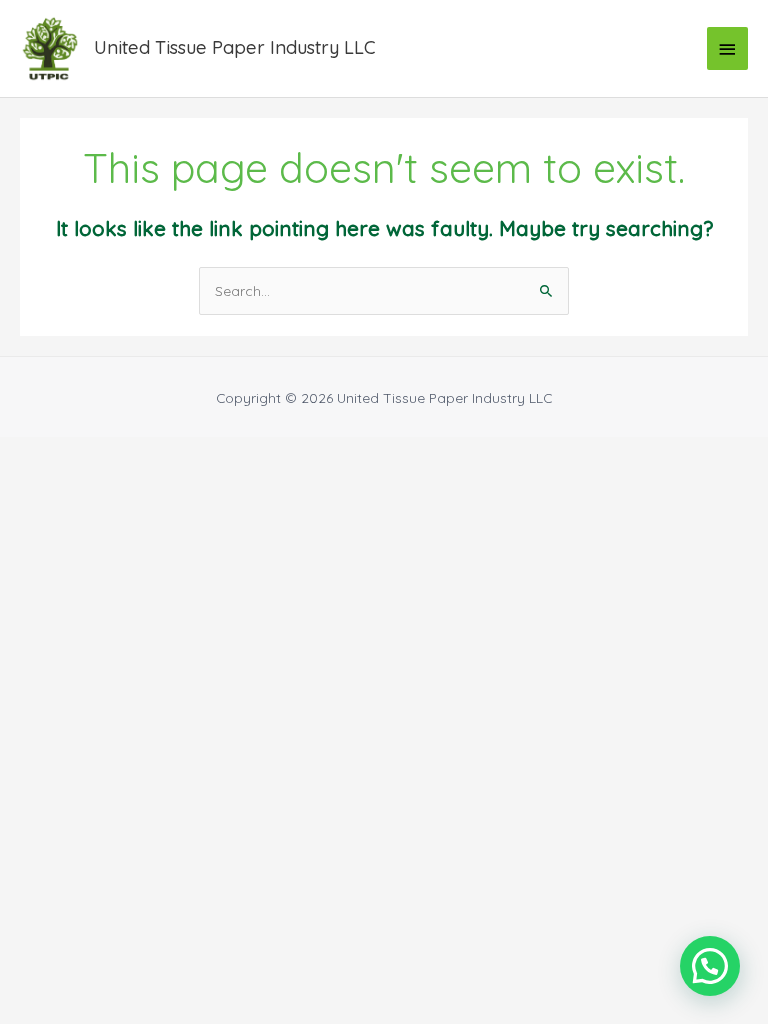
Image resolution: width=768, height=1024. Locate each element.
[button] (710, 966)
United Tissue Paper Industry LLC (235, 47)
